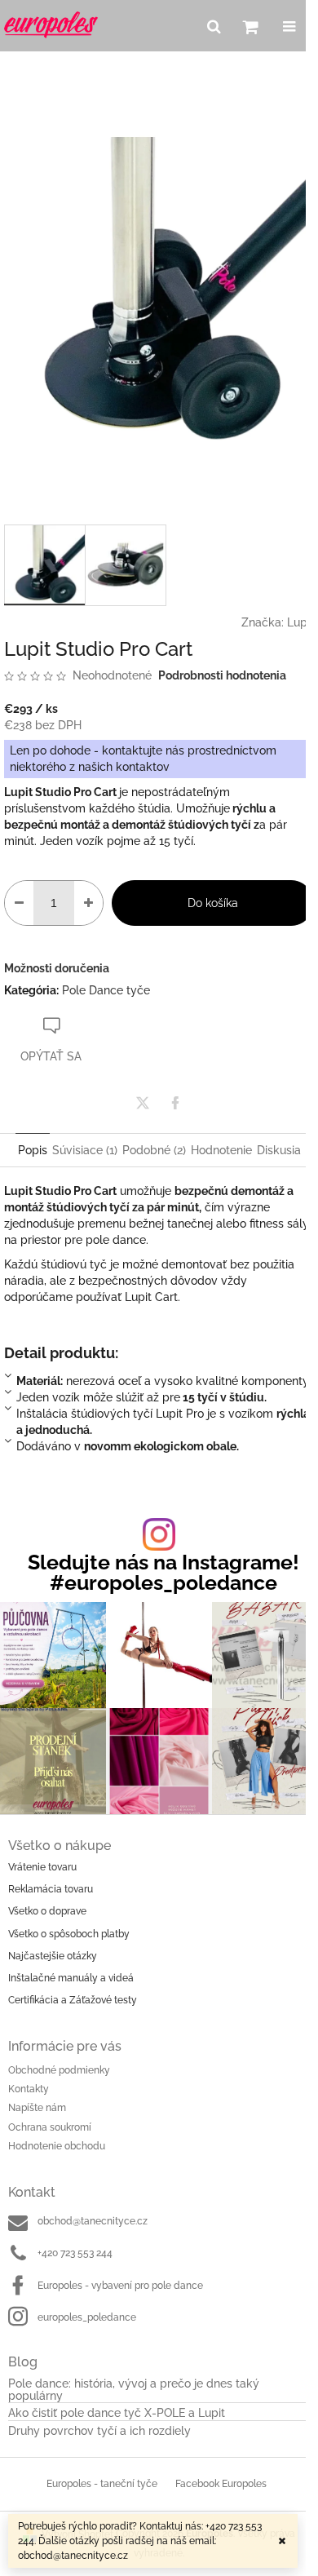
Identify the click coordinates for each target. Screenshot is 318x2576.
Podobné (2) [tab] (154, 1150)
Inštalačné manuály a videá (71, 1978)
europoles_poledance (87, 2317)
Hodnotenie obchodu (57, 2146)
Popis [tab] (33, 1150)
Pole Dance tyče (106, 990)
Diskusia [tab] (279, 1150)
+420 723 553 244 (75, 2253)
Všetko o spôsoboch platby (69, 1934)
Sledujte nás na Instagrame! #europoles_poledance (163, 1573)
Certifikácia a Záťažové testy (73, 2000)
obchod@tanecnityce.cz (93, 2221)
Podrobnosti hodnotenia (222, 675)
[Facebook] (175, 1103)
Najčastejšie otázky (53, 1956)
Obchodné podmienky (59, 2070)
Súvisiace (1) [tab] (85, 1150)
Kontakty (29, 2089)
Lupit (300, 622)
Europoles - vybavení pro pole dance (120, 2286)
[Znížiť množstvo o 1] (19, 903)
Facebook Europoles (221, 2484)
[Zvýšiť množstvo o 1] (88, 903)
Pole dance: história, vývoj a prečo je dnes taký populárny (134, 2390)
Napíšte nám (37, 2108)
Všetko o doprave (47, 1911)
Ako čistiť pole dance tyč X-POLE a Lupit (117, 2413)
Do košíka (213, 903)
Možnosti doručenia (57, 968)
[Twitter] (143, 1103)
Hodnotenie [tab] (221, 1150)
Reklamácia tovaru (51, 1889)
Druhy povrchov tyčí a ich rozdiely (99, 2431)
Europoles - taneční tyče (102, 2484)
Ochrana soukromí (50, 2127)
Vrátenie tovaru (42, 1867)
